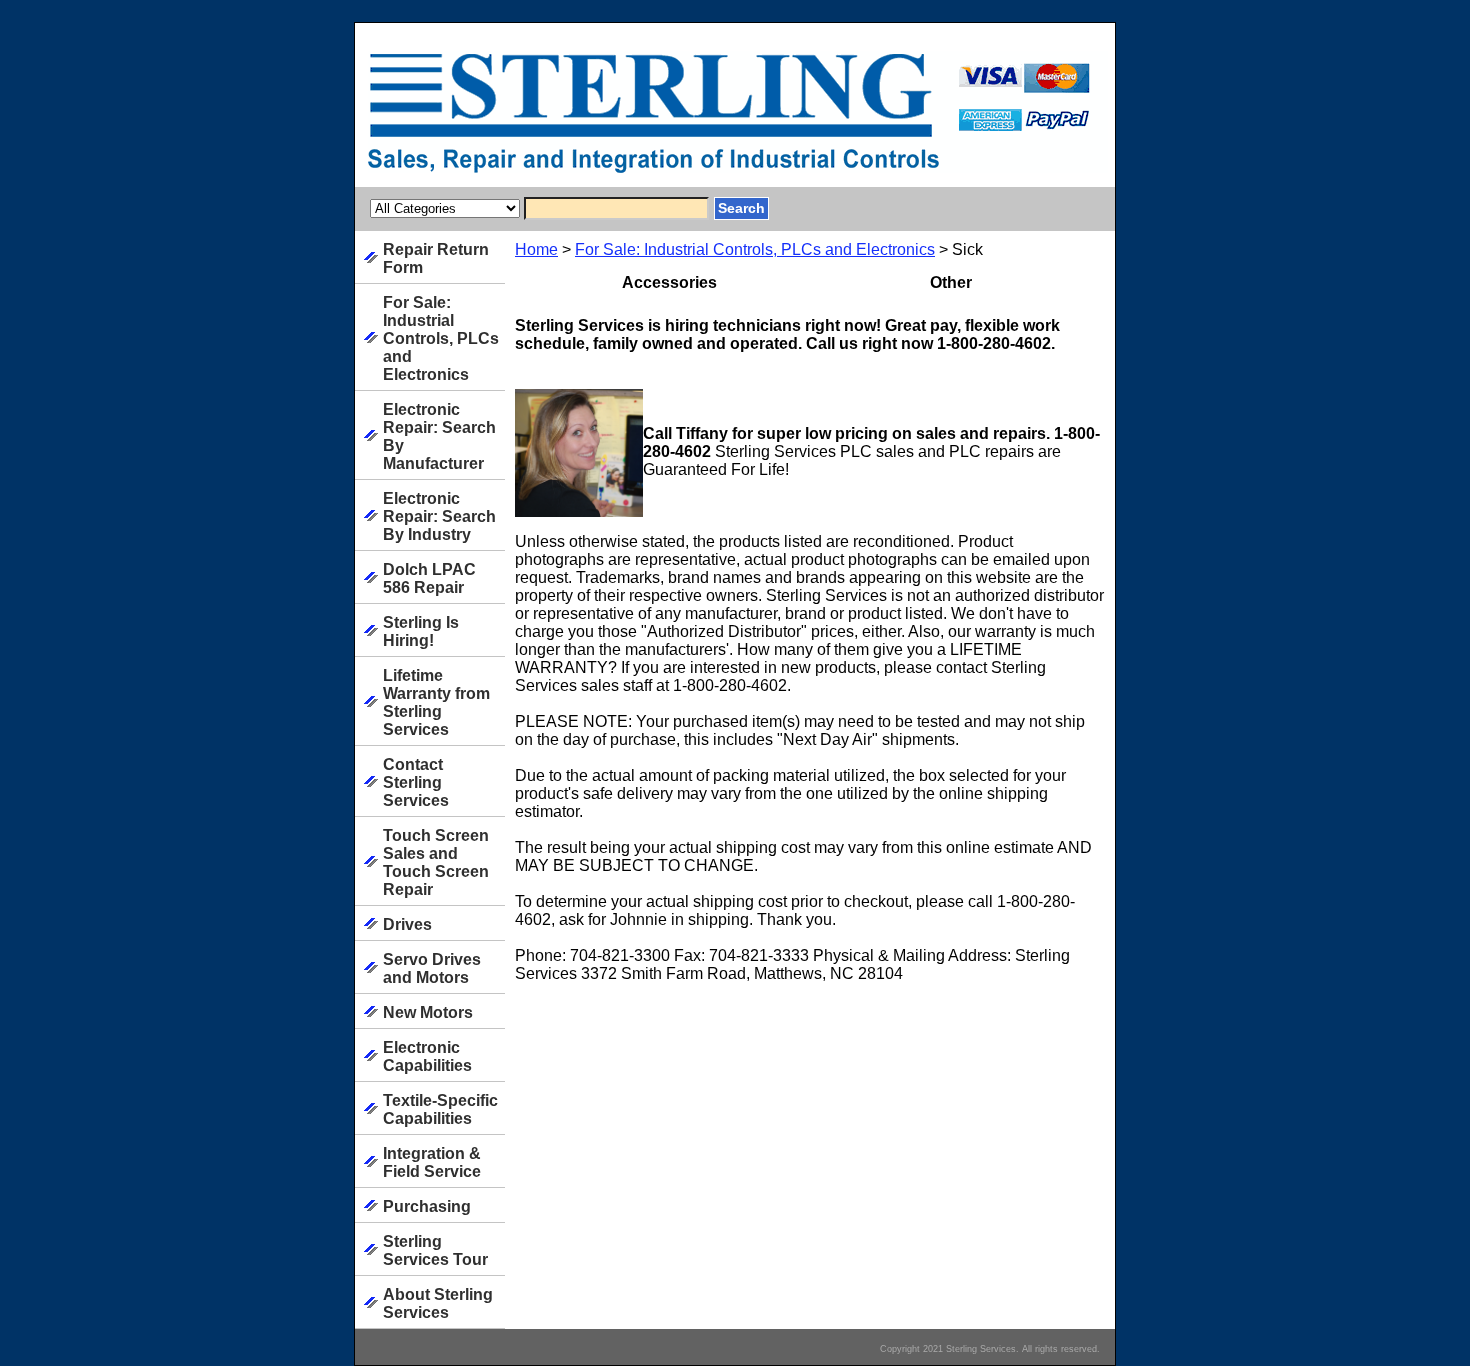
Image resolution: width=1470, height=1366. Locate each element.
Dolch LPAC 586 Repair (429, 578)
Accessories (669, 282)
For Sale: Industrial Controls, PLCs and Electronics (755, 249)
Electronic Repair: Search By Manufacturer (439, 436)
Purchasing (427, 1206)
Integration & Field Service (432, 1162)
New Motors (428, 1012)
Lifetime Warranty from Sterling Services (436, 702)
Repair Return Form (436, 258)
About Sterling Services (438, 1303)
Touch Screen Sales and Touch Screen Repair (436, 862)
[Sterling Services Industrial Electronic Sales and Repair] (605, 119)
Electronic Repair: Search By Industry (439, 516)
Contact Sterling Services (416, 782)
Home (536, 249)
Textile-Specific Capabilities (440, 1109)
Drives (407, 924)
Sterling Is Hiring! (421, 631)
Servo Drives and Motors (432, 968)
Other (951, 282)
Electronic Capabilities (427, 1056)
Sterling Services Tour (435, 1250)
